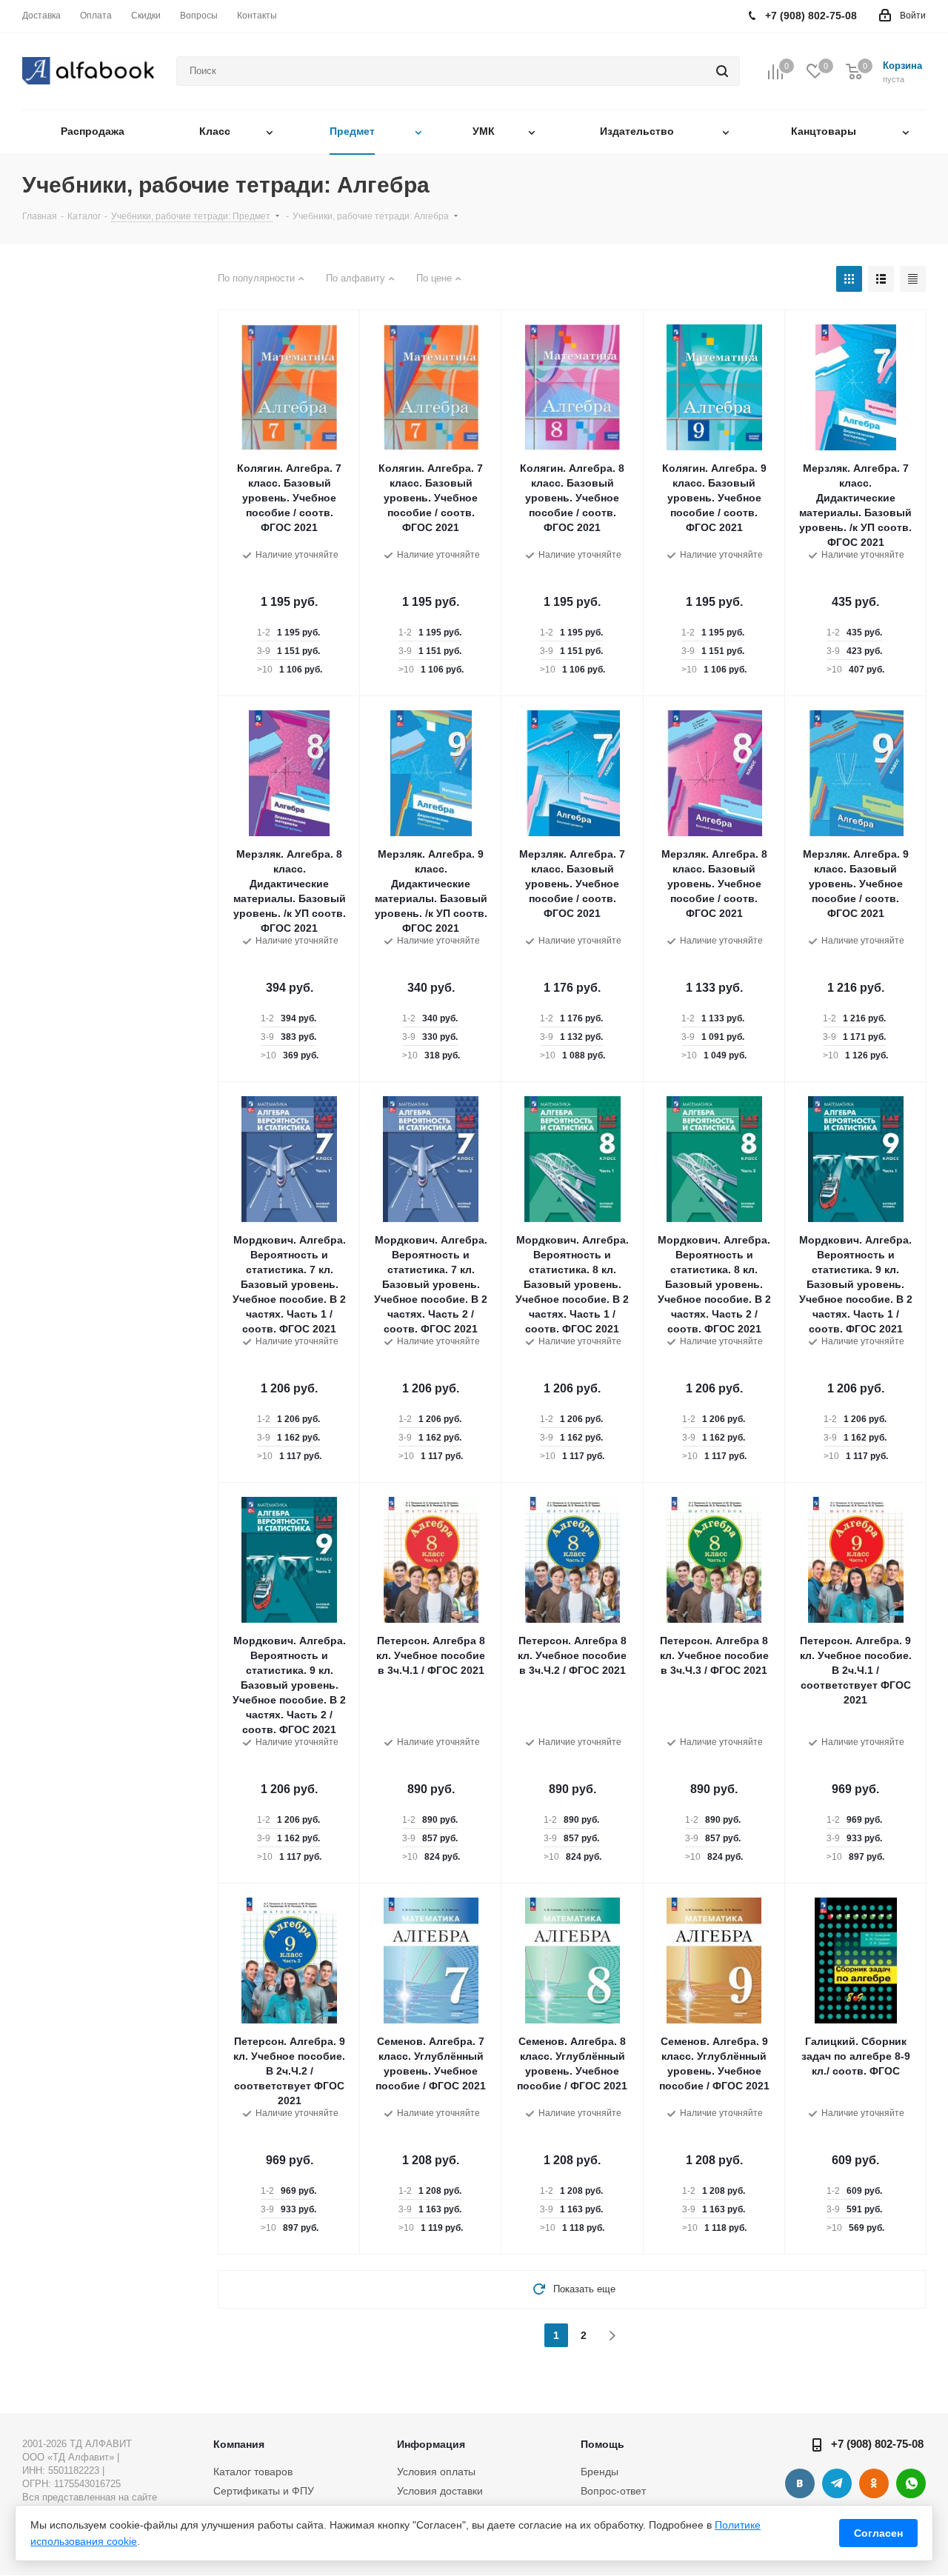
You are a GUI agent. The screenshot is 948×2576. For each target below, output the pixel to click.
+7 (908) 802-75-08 (877, 2444)
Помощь (602, 2444)
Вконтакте (800, 2483)
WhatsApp (911, 2483)
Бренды (600, 2472)
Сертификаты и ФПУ (264, 2491)
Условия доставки (440, 2491)
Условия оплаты (436, 2472)
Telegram (837, 2483)
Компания (239, 2444)
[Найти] (722, 71)
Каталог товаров (253, 2472)
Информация (431, 2444)
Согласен (878, 2533)
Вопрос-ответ (613, 2491)
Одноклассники (874, 2483)
